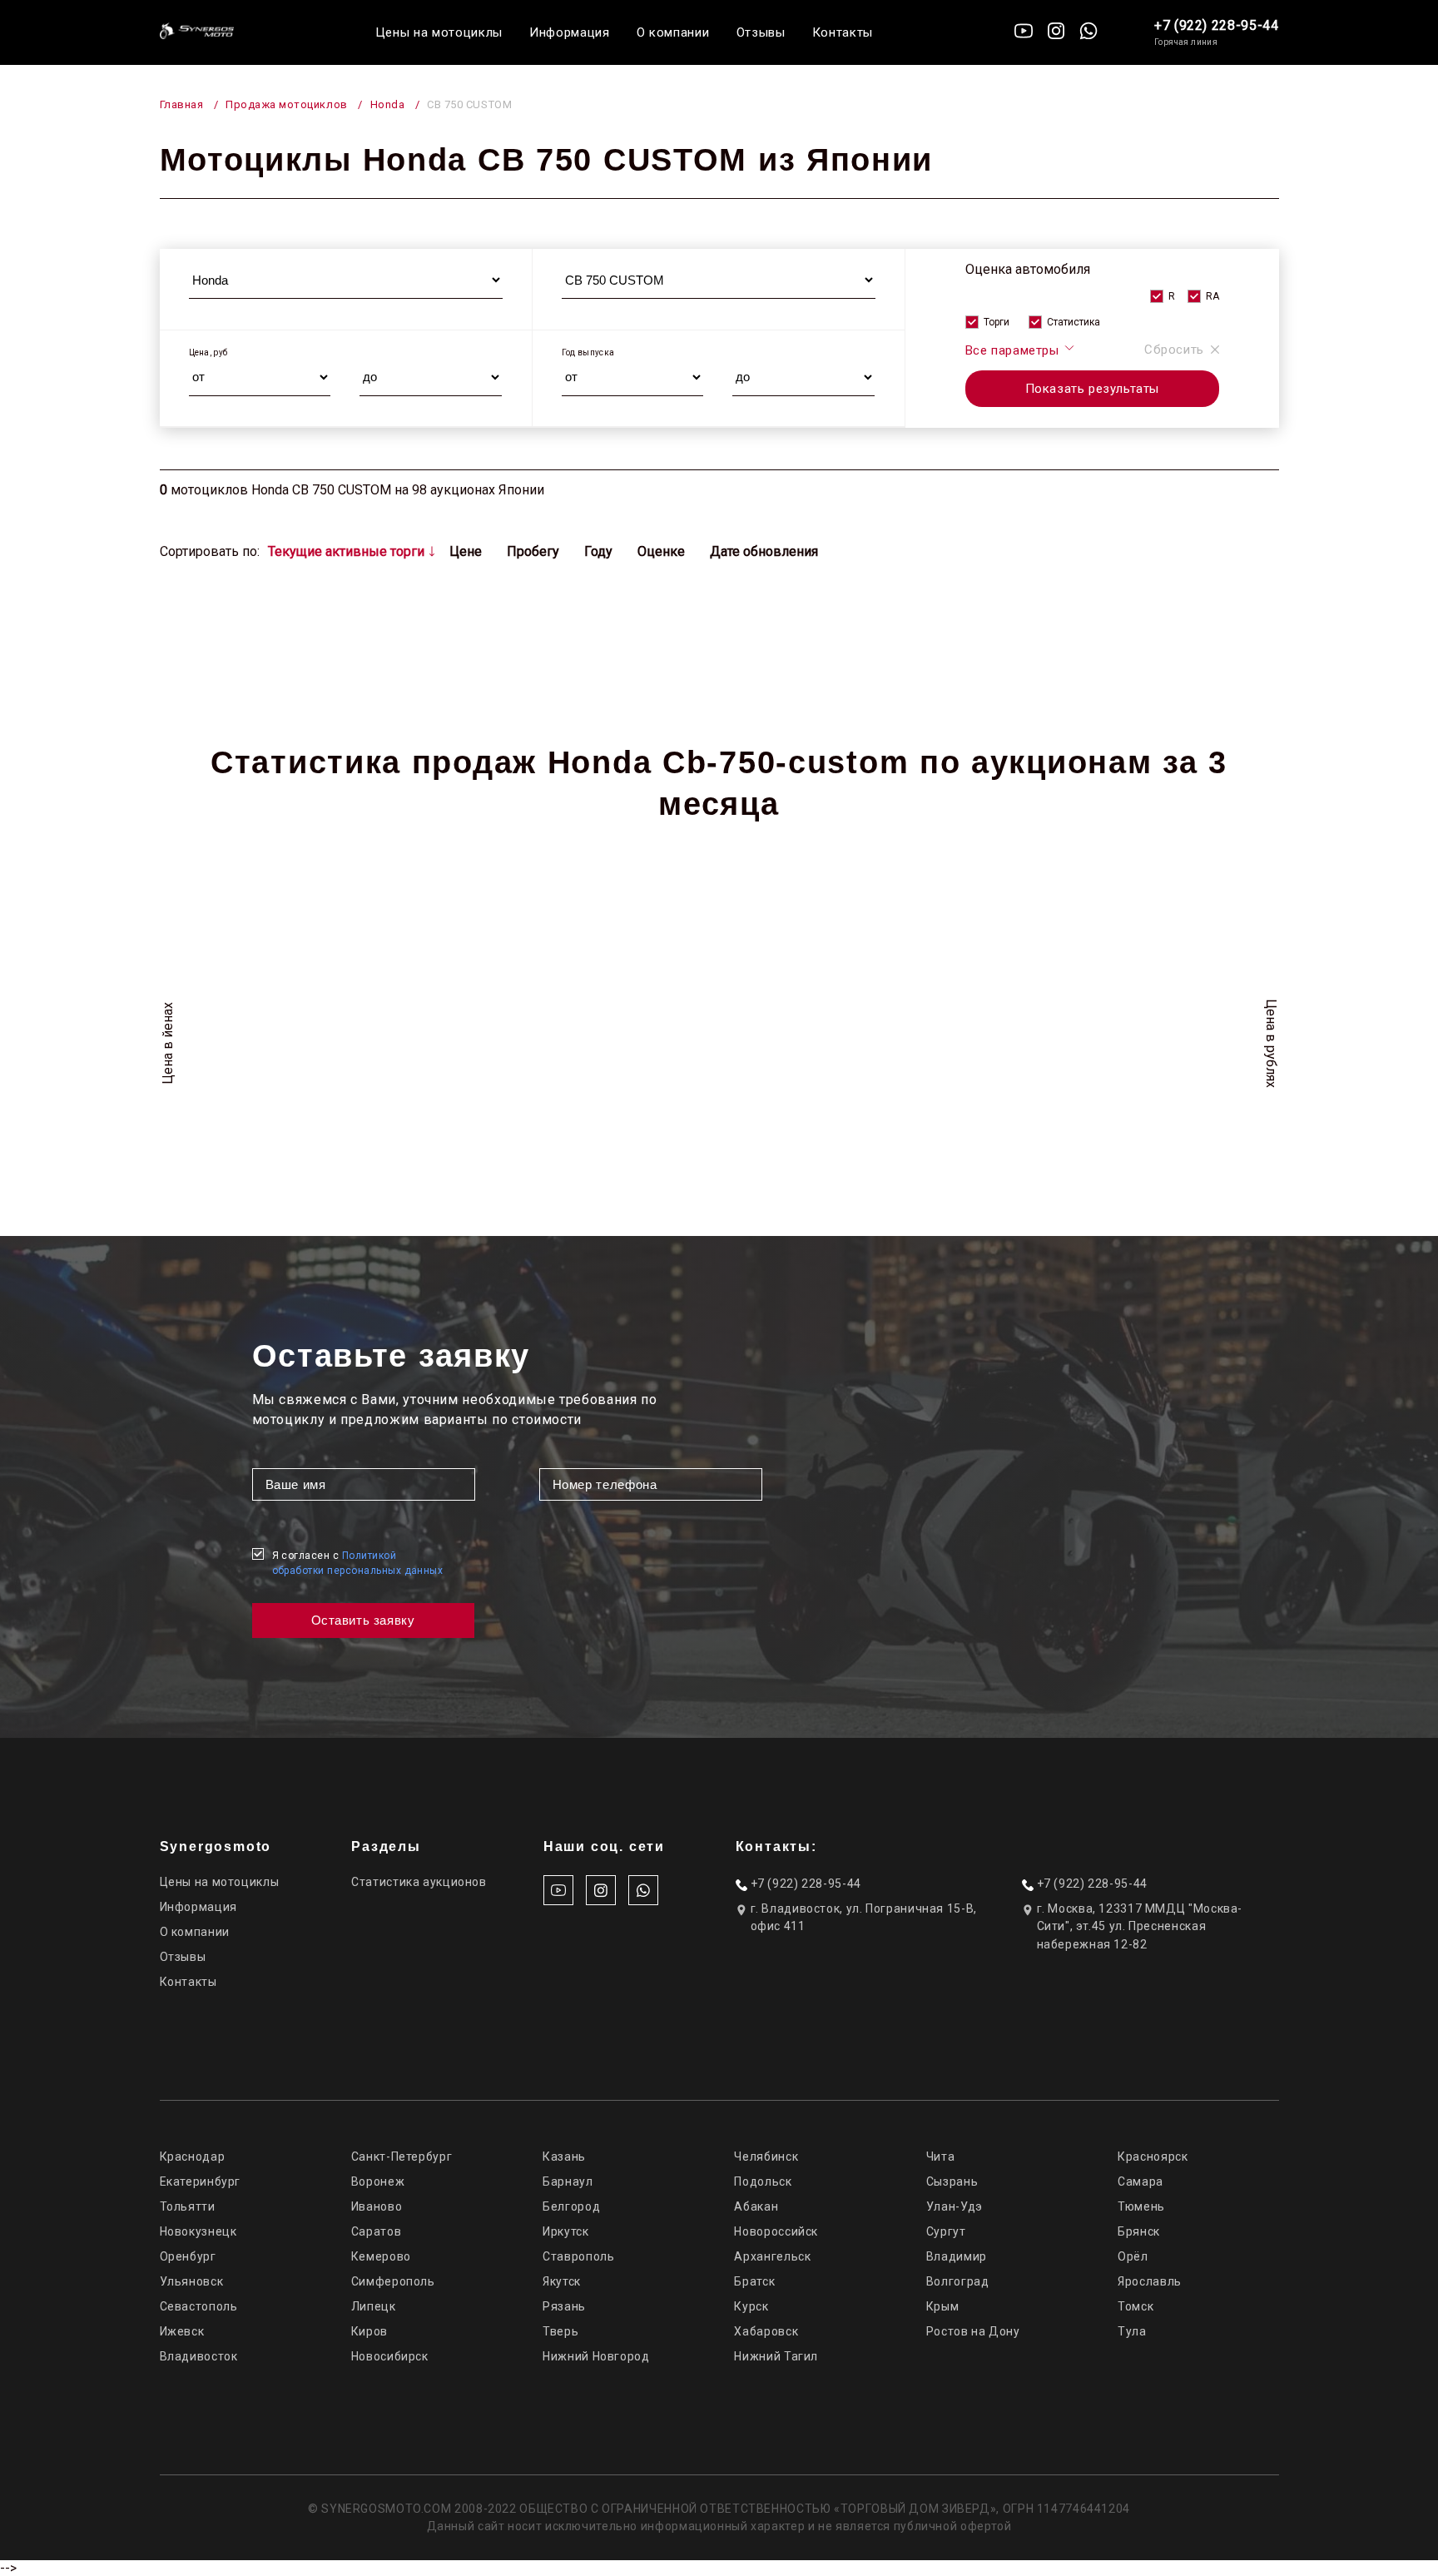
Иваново (377, 2206)
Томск (1136, 2306)
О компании (673, 32)
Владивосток (199, 2356)
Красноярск (1153, 2157)
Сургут (946, 2231)
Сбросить (1174, 350)
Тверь (560, 2331)
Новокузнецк (198, 2231)
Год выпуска (588, 352)
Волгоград (958, 2281)
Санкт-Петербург (402, 2157)
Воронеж (378, 2181)
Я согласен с (358, 1563)
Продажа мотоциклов (286, 104)
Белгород (571, 2206)
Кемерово (381, 2256)
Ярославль (1150, 2281)
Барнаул (568, 2181)
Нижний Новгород (596, 2356)
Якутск (562, 2281)
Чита (941, 2157)
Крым (943, 2306)
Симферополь (393, 2281)
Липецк (374, 2306)
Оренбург (188, 2256)
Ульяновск (192, 2281)
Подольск (763, 2181)
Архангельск (772, 2256)
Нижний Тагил (776, 2356)
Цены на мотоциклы (439, 32)
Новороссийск (776, 2231)
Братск (754, 2281)
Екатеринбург (201, 2181)
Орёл (1133, 2256)
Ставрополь (578, 2256)
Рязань (564, 2306)
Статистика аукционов (419, 1882)
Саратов (376, 2231)
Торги (997, 322)
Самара (1140, 2181)
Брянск (1139, 2231)
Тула (1132, 2331)
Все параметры (1014, 350)
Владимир (957, 2256)
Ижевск (182, 2331)
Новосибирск (390, 2356)
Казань (564, 2157)
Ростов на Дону (973, 2331)
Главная (182, 104)
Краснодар (193, 2157)
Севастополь (199, 2306)
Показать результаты (1092, 389)
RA (1212, 296)
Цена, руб (208, 352)
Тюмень (1141, 2206)
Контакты (843, 32)
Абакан (756, 2206)
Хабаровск (766, 2331)
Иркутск (565, 2231)
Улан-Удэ (955, 2206)
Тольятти (188, 2206)
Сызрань (952, 2181)
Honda (388, 104)
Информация (570, 32)
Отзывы (761, 32)
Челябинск (766, 2157)
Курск (751, 2306)
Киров (369, 2331)
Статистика (1074, 322)
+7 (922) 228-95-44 (1217, 25)
